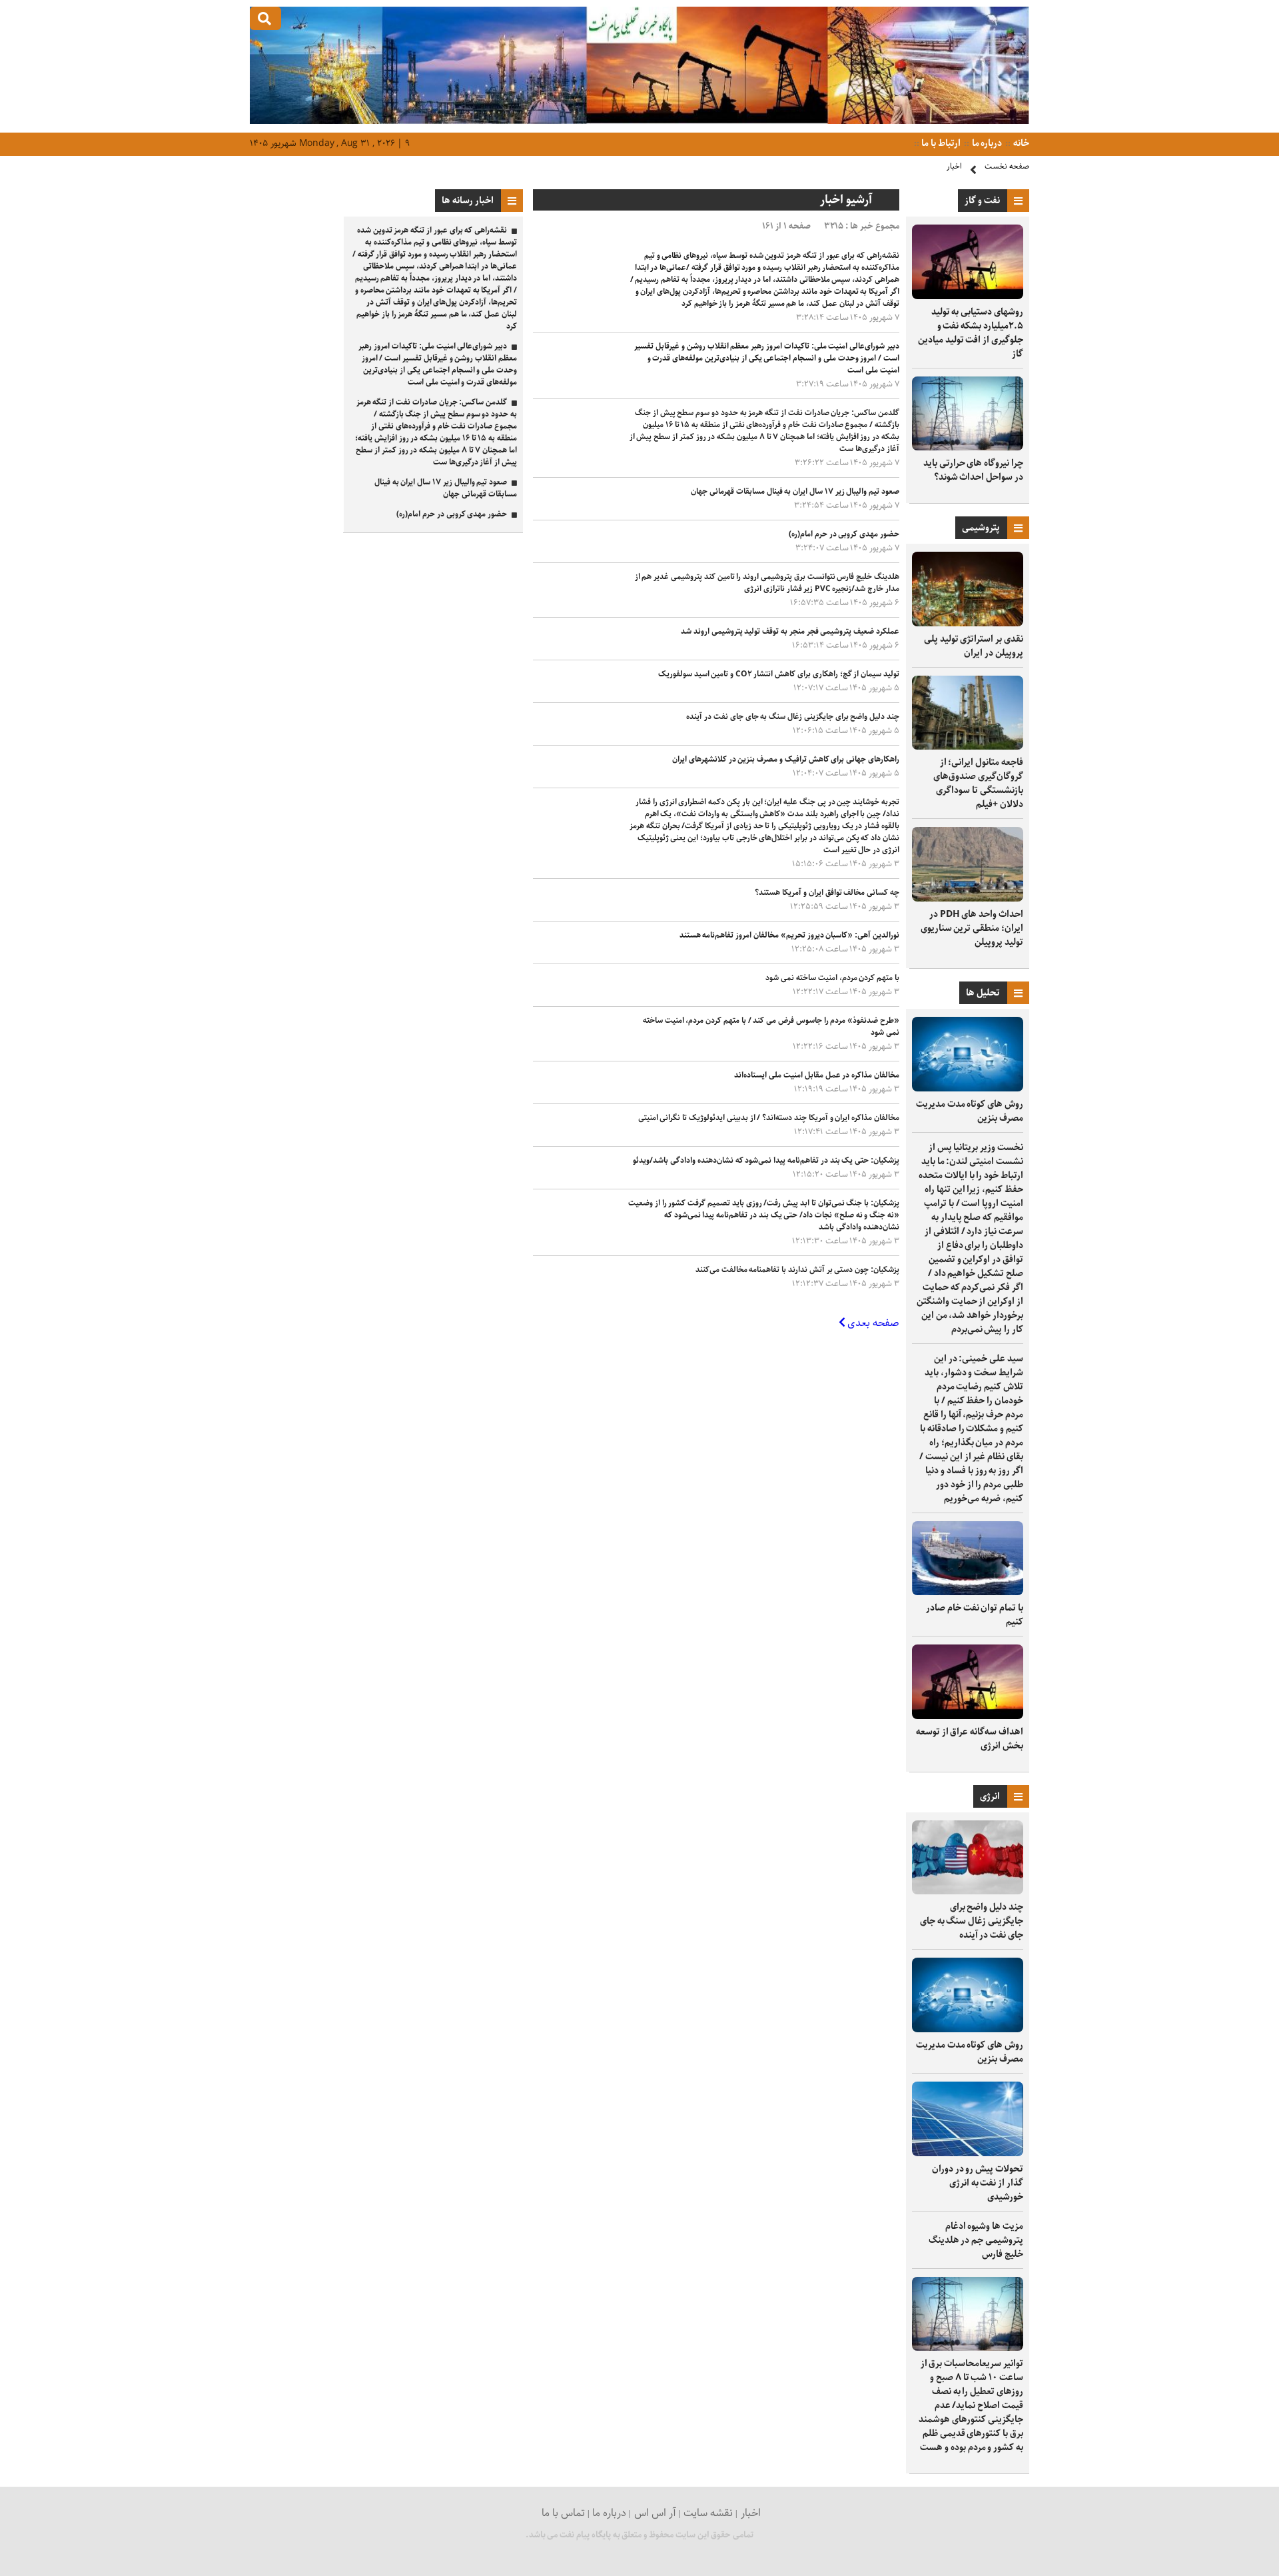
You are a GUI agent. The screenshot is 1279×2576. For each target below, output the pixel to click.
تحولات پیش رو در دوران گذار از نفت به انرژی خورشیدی (978, 2183)
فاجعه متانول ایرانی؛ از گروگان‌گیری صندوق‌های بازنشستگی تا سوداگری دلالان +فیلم (978, 783)
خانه (1020, 143)
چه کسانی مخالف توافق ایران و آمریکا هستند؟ (827, 893)
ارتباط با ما (940, 143)
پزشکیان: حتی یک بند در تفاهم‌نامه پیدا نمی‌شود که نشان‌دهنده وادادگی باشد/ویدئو (766, 1160)
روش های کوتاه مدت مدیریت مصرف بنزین (970, 1111)
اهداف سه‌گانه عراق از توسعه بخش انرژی (970, 1739)
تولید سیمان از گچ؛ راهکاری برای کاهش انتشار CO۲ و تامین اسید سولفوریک (779, 674)
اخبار (954, 166)
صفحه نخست (1007, 166)
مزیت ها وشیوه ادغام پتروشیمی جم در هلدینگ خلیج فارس (976, 2240)
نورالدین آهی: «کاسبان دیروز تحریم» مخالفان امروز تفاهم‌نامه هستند (789, 935)
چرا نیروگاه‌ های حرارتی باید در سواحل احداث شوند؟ (973, 470)
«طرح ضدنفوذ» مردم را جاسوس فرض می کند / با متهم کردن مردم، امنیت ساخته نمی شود (771, 1026)
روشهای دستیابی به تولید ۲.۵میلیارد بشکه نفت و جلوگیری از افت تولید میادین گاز (971, 333)
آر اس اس (655, 2513)
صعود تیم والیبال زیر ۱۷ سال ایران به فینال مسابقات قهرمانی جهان (795, 491)
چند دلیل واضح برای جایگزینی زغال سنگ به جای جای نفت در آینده (972, 1921)
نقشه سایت (708, 2513)
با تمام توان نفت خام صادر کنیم (975, 1615)
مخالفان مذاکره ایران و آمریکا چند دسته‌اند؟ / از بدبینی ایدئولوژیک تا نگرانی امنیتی (769, 1118)
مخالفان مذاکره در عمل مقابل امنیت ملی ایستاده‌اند (817, 1075)
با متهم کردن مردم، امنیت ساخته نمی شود (832, 978)
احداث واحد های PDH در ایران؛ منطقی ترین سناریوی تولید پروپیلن (972, 928)
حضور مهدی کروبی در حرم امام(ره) (844, 534)
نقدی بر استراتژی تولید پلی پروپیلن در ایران (974, 646)
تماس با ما (563, 2513)
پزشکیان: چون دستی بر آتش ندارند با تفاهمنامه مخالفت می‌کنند (797, 1270)
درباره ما (986, 143)
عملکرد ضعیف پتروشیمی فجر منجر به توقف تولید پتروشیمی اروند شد (790, 631)
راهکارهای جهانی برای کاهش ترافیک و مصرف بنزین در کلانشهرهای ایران (786, 759)
